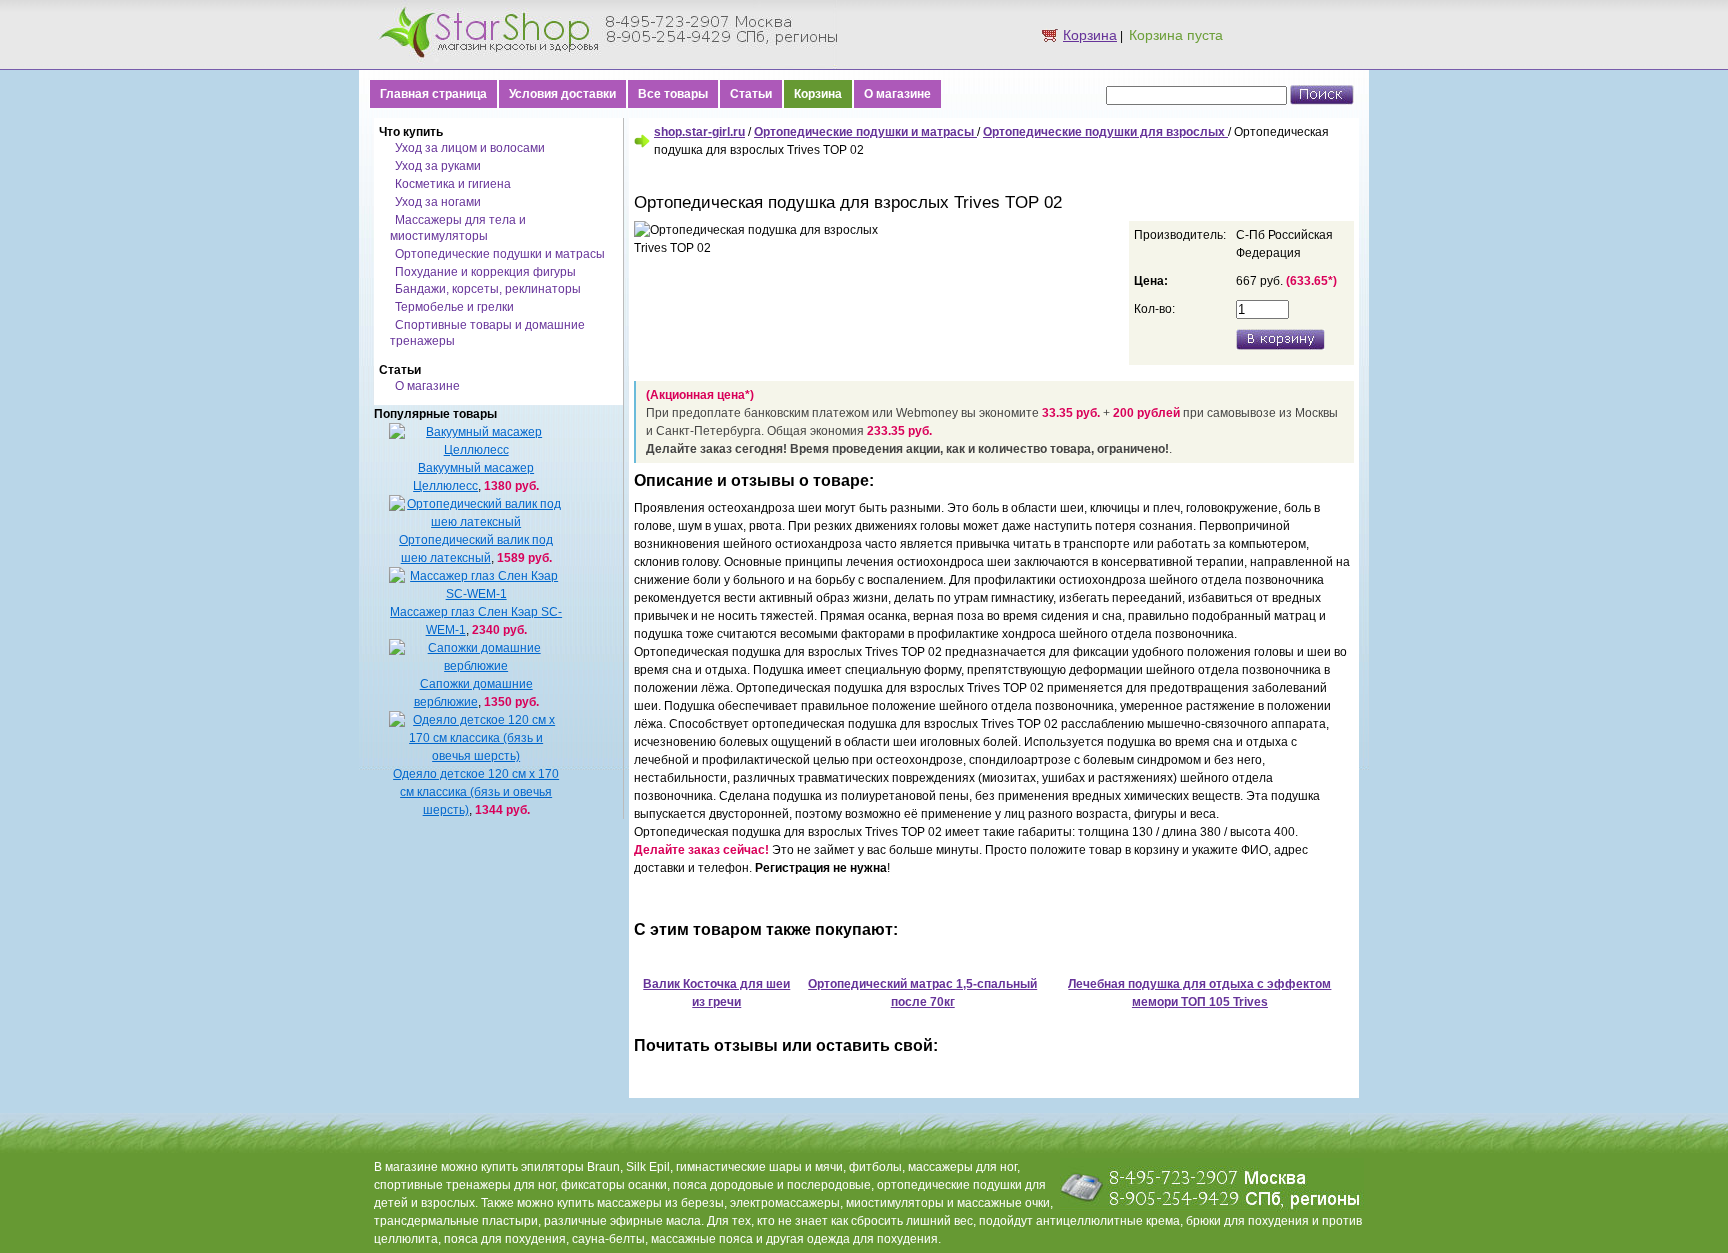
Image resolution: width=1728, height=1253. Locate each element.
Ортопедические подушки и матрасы (500, 254)
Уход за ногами (438, 202)
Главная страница (433, 94)
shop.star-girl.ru (699, 132)
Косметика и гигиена (453, 184)
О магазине (897, 94)
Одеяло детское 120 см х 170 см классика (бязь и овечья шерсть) (476, 792)
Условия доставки (562, 94)
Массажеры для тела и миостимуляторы (458, 228)
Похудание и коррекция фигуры (485, 272)
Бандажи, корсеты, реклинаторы (488, 289)
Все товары (673, 94)
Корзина (1090, 35)
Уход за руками (438, 166)
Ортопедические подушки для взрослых (1105, 132)
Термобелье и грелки (454, 307)
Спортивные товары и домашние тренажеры (487, 333)
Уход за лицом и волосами (470, 148)
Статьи (751, 94)
